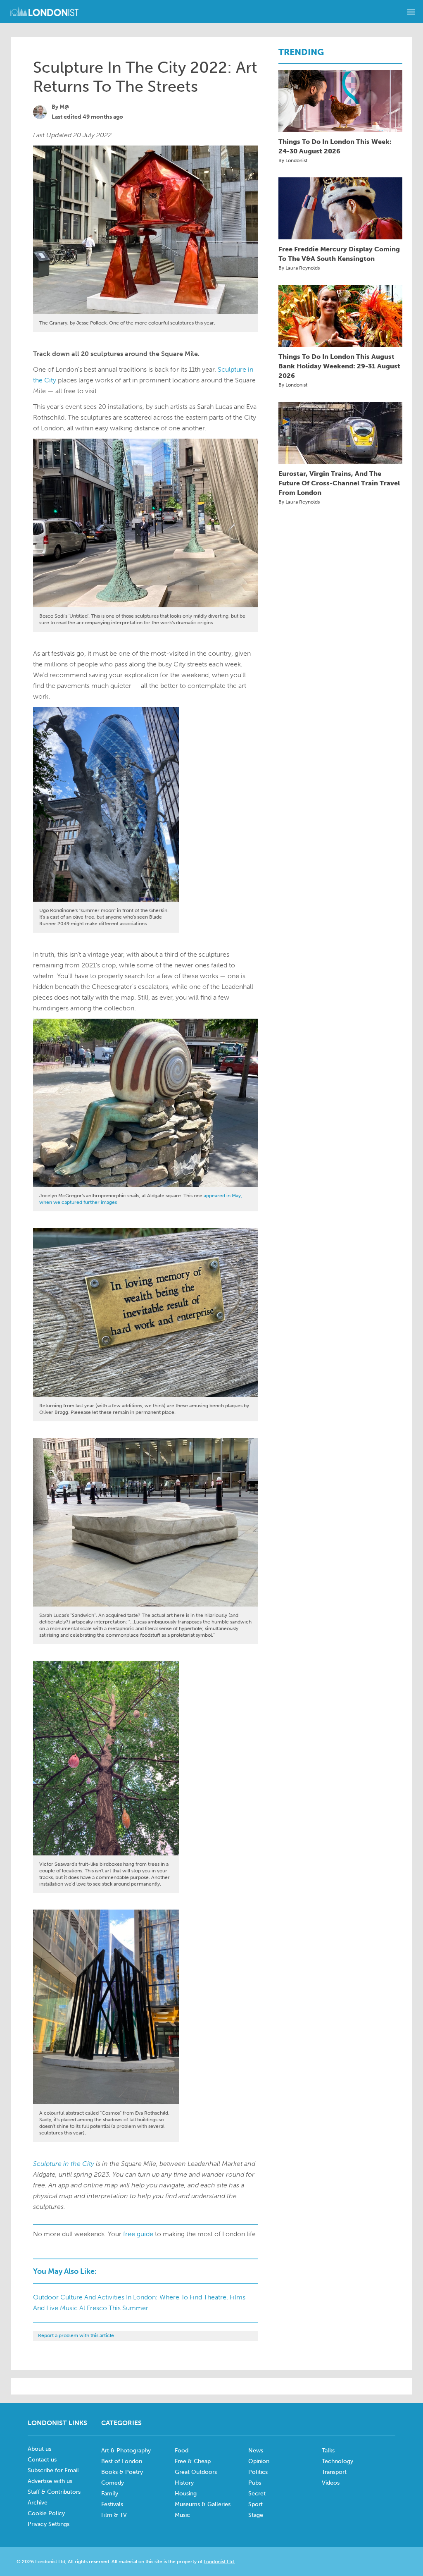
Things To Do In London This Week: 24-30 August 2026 (335, 146)
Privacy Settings (49, 2524)
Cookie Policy (46, 2513)
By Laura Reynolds (299, 268)
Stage (256, 2515)
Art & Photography (126, 2451)
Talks (328, 2451)
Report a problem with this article (76, 2335)
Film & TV (114, 2515)
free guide (138, 2234)
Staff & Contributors (54, 2492)
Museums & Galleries (203, 2504)
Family (110, 2494)
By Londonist (293, 160)
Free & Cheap (193, 2461)
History (184, 2483)
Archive (38, 2503)
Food (182, 2451)
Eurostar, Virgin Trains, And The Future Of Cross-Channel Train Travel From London (339, 483)
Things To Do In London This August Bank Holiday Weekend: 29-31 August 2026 (339, 366)
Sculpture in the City (64, 2164)
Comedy (113, 2483)
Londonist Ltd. (219, 2562)
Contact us (42, 2460)
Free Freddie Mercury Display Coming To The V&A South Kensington (339, 254)
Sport (255, 2504)
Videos (331, 2483)
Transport (334, 2472)
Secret (257, 2494)
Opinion (259, 2461)
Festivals (112, 2504)
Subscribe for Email (53, 2470)
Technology (337, 2461)
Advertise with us (50, 2481)
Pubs (255, 2483)
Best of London (122, 2461)
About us (39, 2449)
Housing (186, 2494)
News (256, 2451)
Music (182, 2515)
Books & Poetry (122, 2472)
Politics (258, 2472)
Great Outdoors (196, 2472)
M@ (64, 107)
